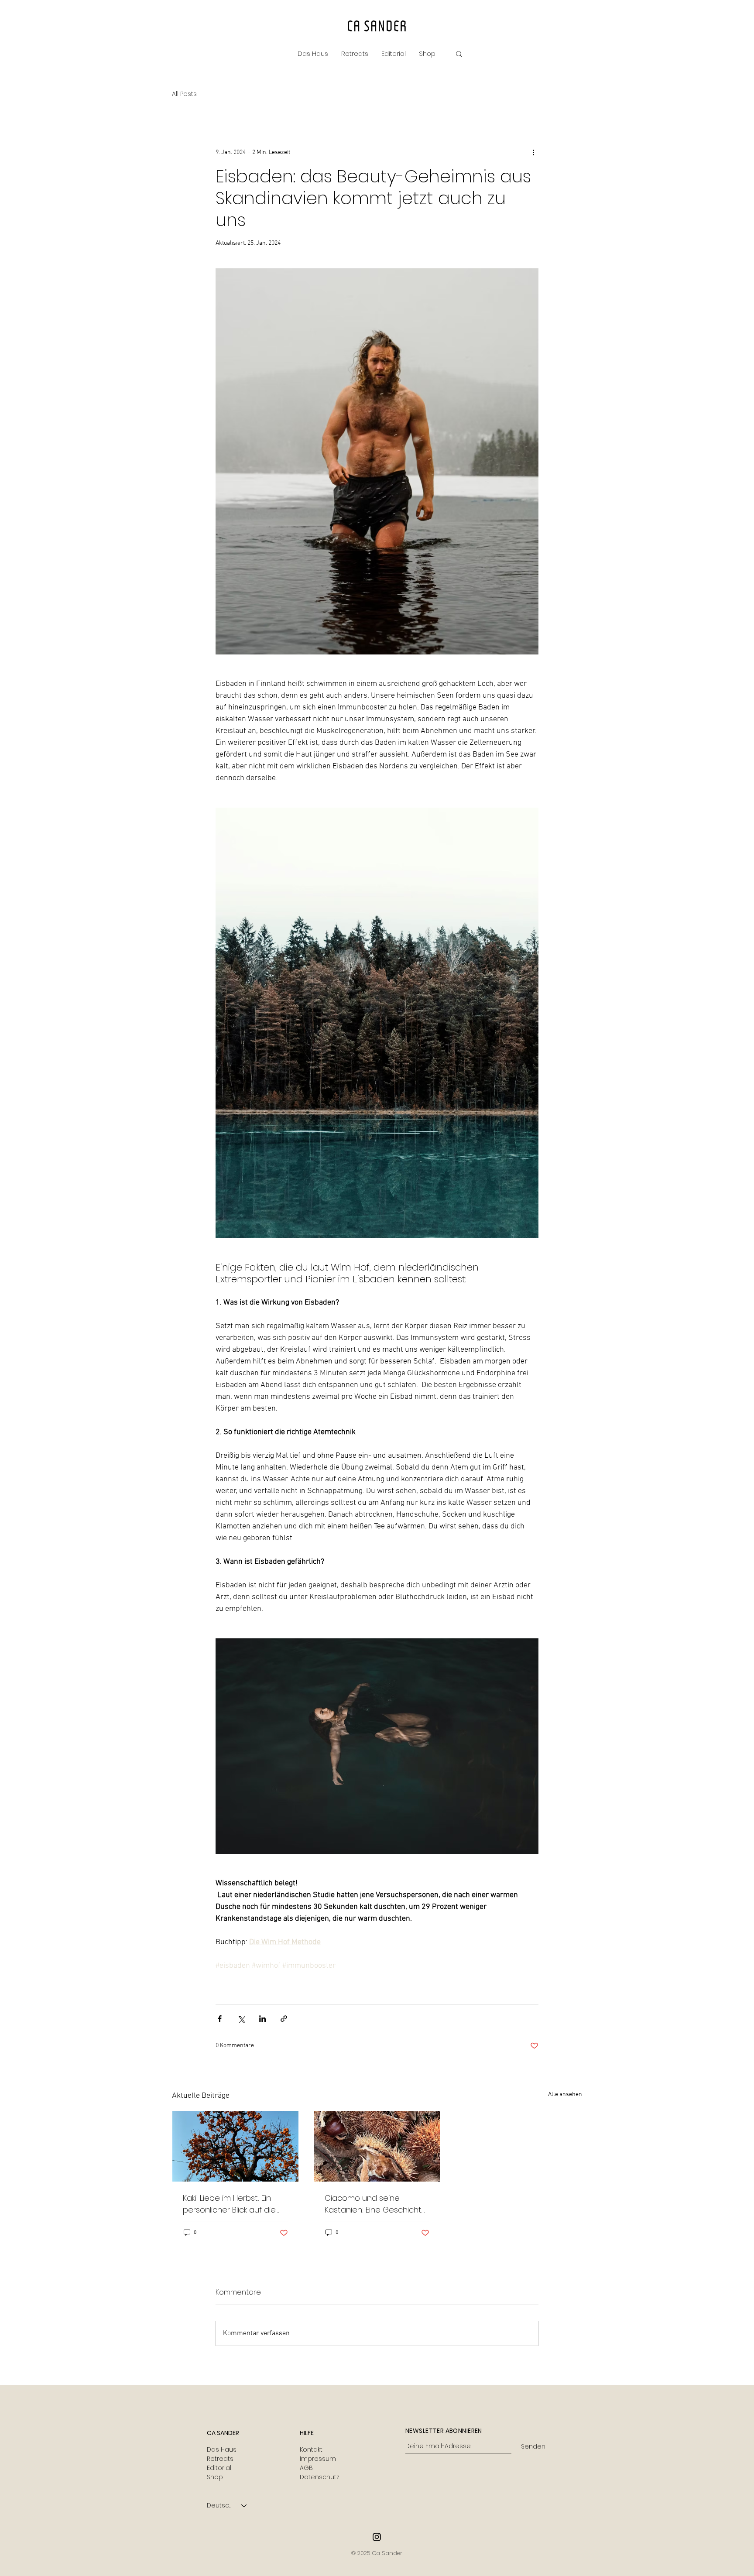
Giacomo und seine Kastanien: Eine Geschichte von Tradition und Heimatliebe (376, 2204)
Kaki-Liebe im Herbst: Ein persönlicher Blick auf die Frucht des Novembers (229, 2204)
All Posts (184, 94)
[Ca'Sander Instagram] (377, 2537)
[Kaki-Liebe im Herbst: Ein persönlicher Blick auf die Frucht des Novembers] (235, 2146)
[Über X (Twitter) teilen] (241, 2019)
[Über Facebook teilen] (220, 2019)
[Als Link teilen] (284, 2019)
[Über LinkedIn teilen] (262, 2019)
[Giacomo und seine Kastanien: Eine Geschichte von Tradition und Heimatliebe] (377, 2146)
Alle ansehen (565, 2095)
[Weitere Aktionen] (533, 152)
